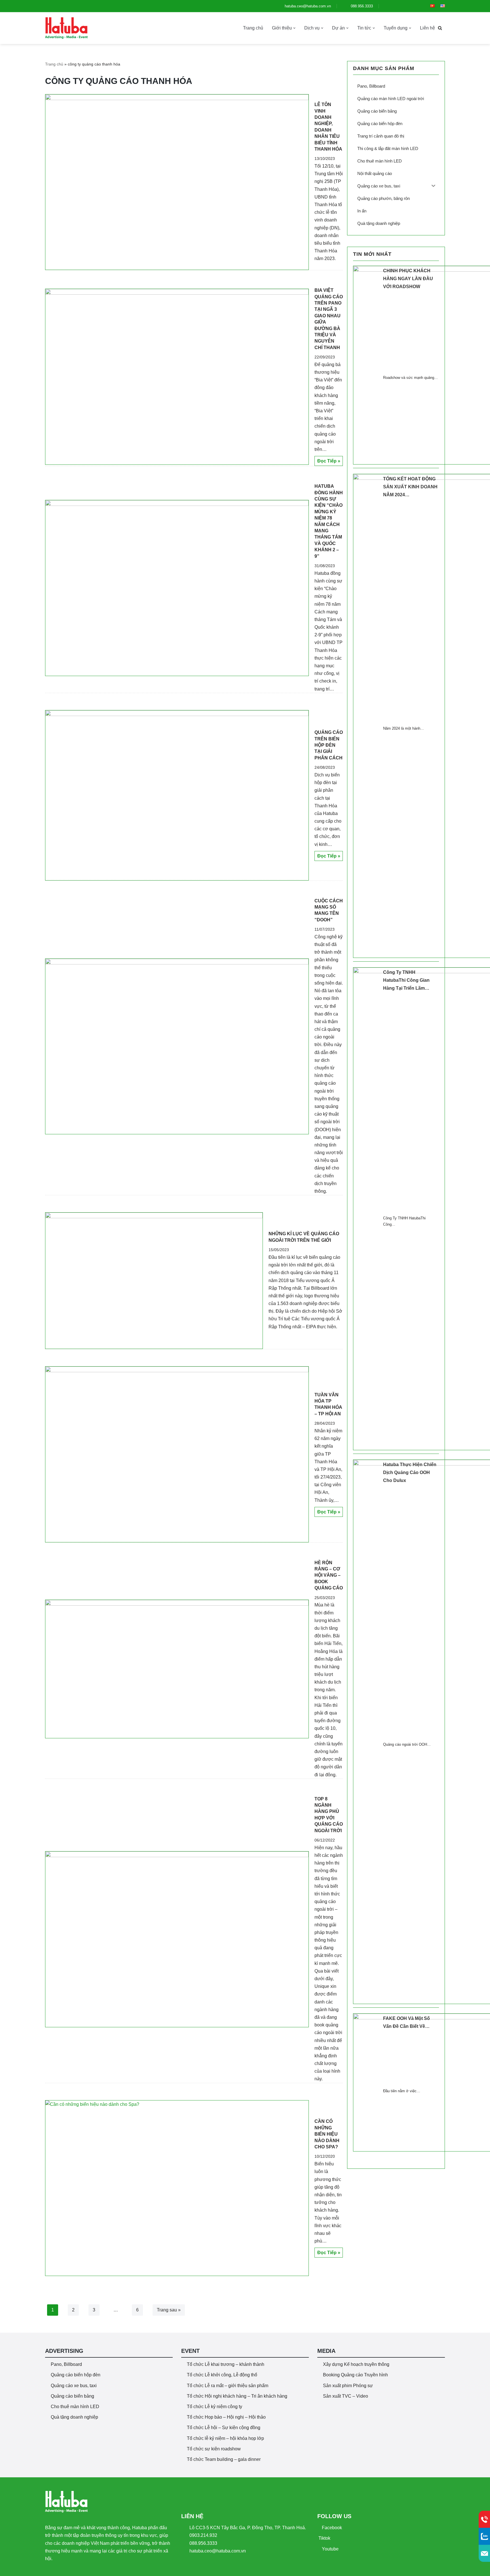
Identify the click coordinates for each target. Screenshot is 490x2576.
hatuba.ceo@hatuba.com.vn (307, 6)
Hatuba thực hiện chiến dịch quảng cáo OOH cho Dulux (410, 1472)
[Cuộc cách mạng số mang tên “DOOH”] (177, 1047)
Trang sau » (169, 2310)
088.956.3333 (361, 6)
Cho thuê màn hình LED (75, 2407)
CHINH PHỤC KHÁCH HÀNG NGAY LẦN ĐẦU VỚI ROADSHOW (408, 279)
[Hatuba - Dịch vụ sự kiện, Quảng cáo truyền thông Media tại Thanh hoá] (66, 28)
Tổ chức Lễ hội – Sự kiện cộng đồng (224, 2428)
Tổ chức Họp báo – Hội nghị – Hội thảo (226, 2417)
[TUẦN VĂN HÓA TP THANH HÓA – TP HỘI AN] (177, 1454)
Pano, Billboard (66, 2364)
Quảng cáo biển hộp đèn (76, 2375)
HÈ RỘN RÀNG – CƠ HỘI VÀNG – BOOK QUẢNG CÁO (329, 1575)
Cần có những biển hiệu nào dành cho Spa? (327, 2134)
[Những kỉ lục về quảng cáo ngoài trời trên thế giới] (154, 1281)
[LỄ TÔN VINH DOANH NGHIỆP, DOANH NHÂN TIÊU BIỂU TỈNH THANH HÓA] (177, 182)
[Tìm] (440, 28)
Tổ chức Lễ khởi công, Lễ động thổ (222, 2375)
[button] (294, 28)
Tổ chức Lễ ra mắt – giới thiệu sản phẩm (228, 2386)
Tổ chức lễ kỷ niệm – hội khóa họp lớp (225, 2438)
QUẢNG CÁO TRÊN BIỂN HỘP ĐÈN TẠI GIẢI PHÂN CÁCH (329, 745)
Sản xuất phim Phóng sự (348, 2386)
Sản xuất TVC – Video (346, 2396)
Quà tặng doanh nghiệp (74, 2417)
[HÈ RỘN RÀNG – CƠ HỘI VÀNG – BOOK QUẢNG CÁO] (177, 1669)
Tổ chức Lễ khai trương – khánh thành (226, 2364)
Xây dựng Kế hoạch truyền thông (356, 2364)
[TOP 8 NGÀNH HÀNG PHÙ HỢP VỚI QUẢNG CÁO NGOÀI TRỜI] (177, 1939)
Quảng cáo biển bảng (72, 2396)
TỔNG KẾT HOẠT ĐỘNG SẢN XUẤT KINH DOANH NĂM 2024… (410, 487)
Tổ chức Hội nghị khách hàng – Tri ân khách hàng (237, 2396)
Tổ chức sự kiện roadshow (214, 2449)
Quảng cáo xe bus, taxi (74, 2386)
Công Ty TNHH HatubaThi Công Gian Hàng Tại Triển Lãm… (406, 980)
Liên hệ (427, 28)
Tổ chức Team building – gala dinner (224, 2459)
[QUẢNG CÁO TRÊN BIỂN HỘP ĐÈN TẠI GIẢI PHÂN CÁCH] (177, 795)
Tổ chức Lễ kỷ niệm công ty (215, 2407)
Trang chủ (253, 28)
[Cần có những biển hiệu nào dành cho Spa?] (177, 2188)
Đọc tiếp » (327, 462)
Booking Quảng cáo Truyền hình (355, 2375)
